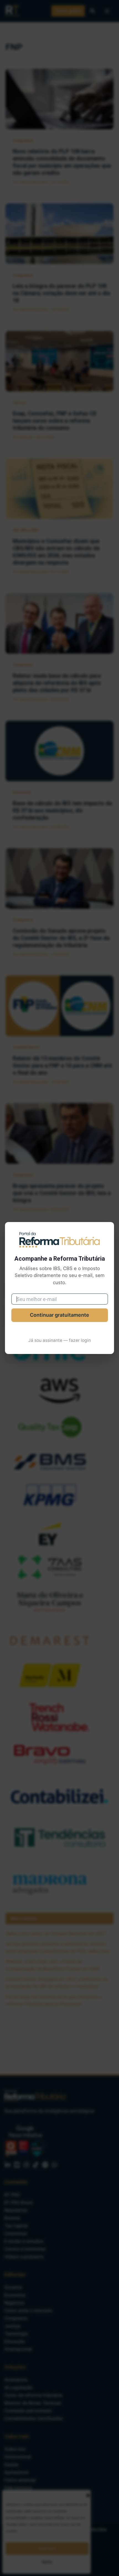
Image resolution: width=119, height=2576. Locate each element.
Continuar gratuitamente (59, 1315)
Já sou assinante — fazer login (59, 1340)
